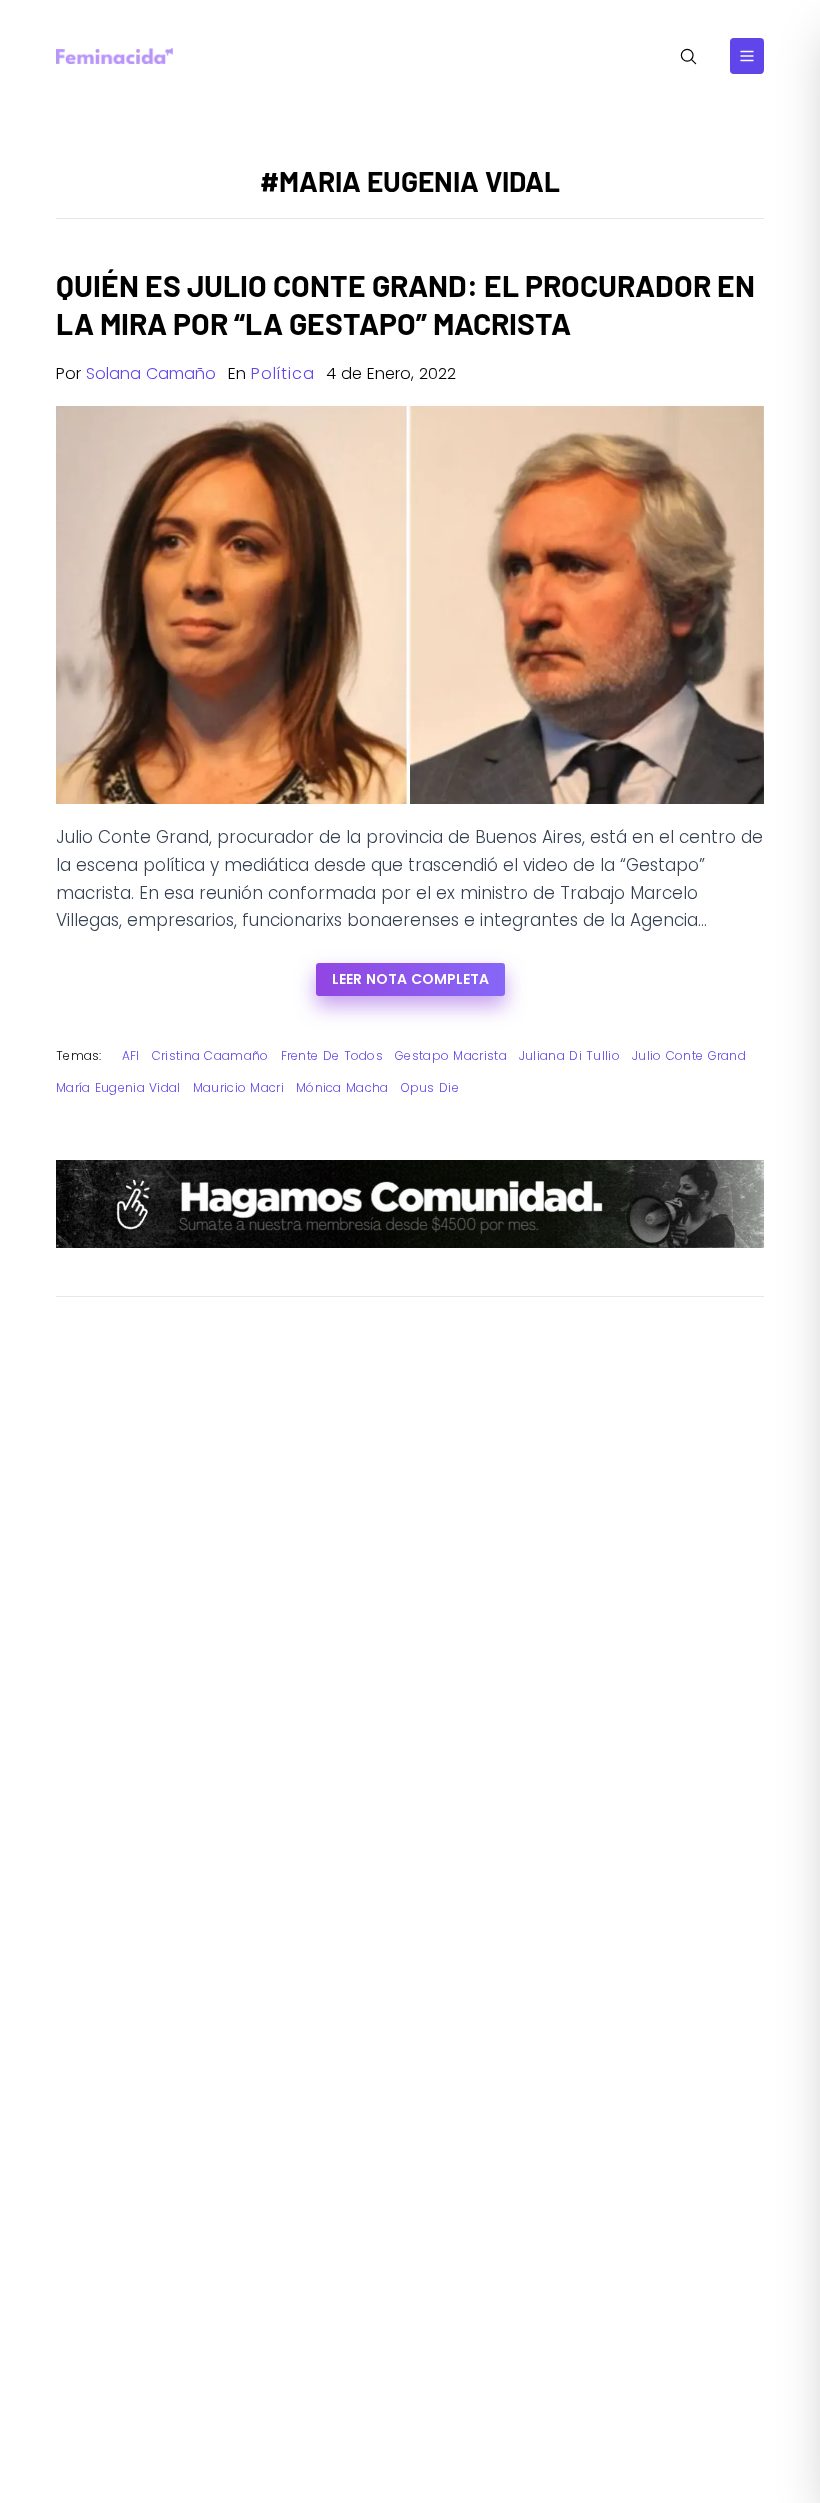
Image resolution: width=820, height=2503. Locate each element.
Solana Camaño (151, 373)
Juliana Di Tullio (569, 1055)
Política (282, 373)
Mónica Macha (342, 1087)
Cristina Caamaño (210, 1055)
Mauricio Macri (238, 1087)
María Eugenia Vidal (118, 1087)
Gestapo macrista (451, 1055)
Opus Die (430, 1087)
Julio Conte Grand (689, 1055)
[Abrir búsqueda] (688, 56)
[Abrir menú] (747, 56)
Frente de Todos (332, 1055)
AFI (131, 1055)
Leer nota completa (410, 979)
